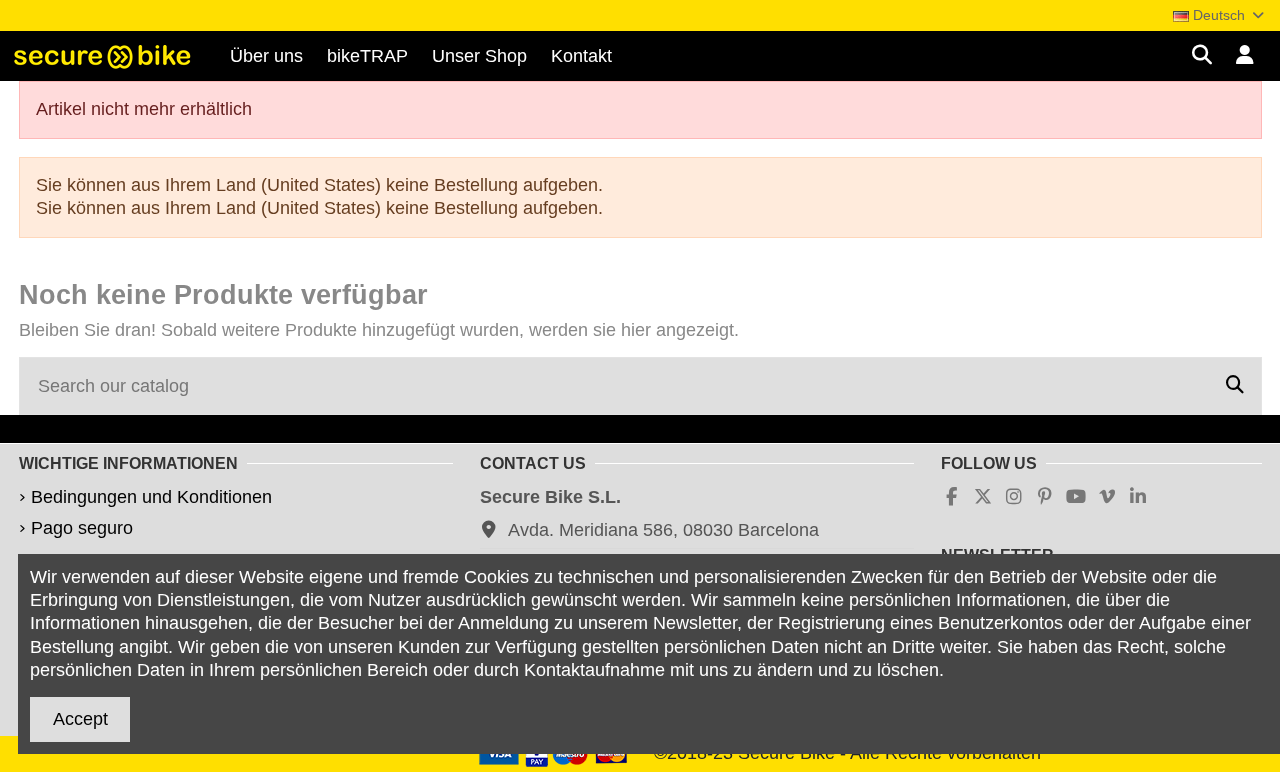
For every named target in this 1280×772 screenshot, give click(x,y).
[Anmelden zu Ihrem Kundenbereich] (1245, 56)
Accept (80, 719)
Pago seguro (82, 528)
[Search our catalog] (1235, 386)
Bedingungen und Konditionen (151, 497)
